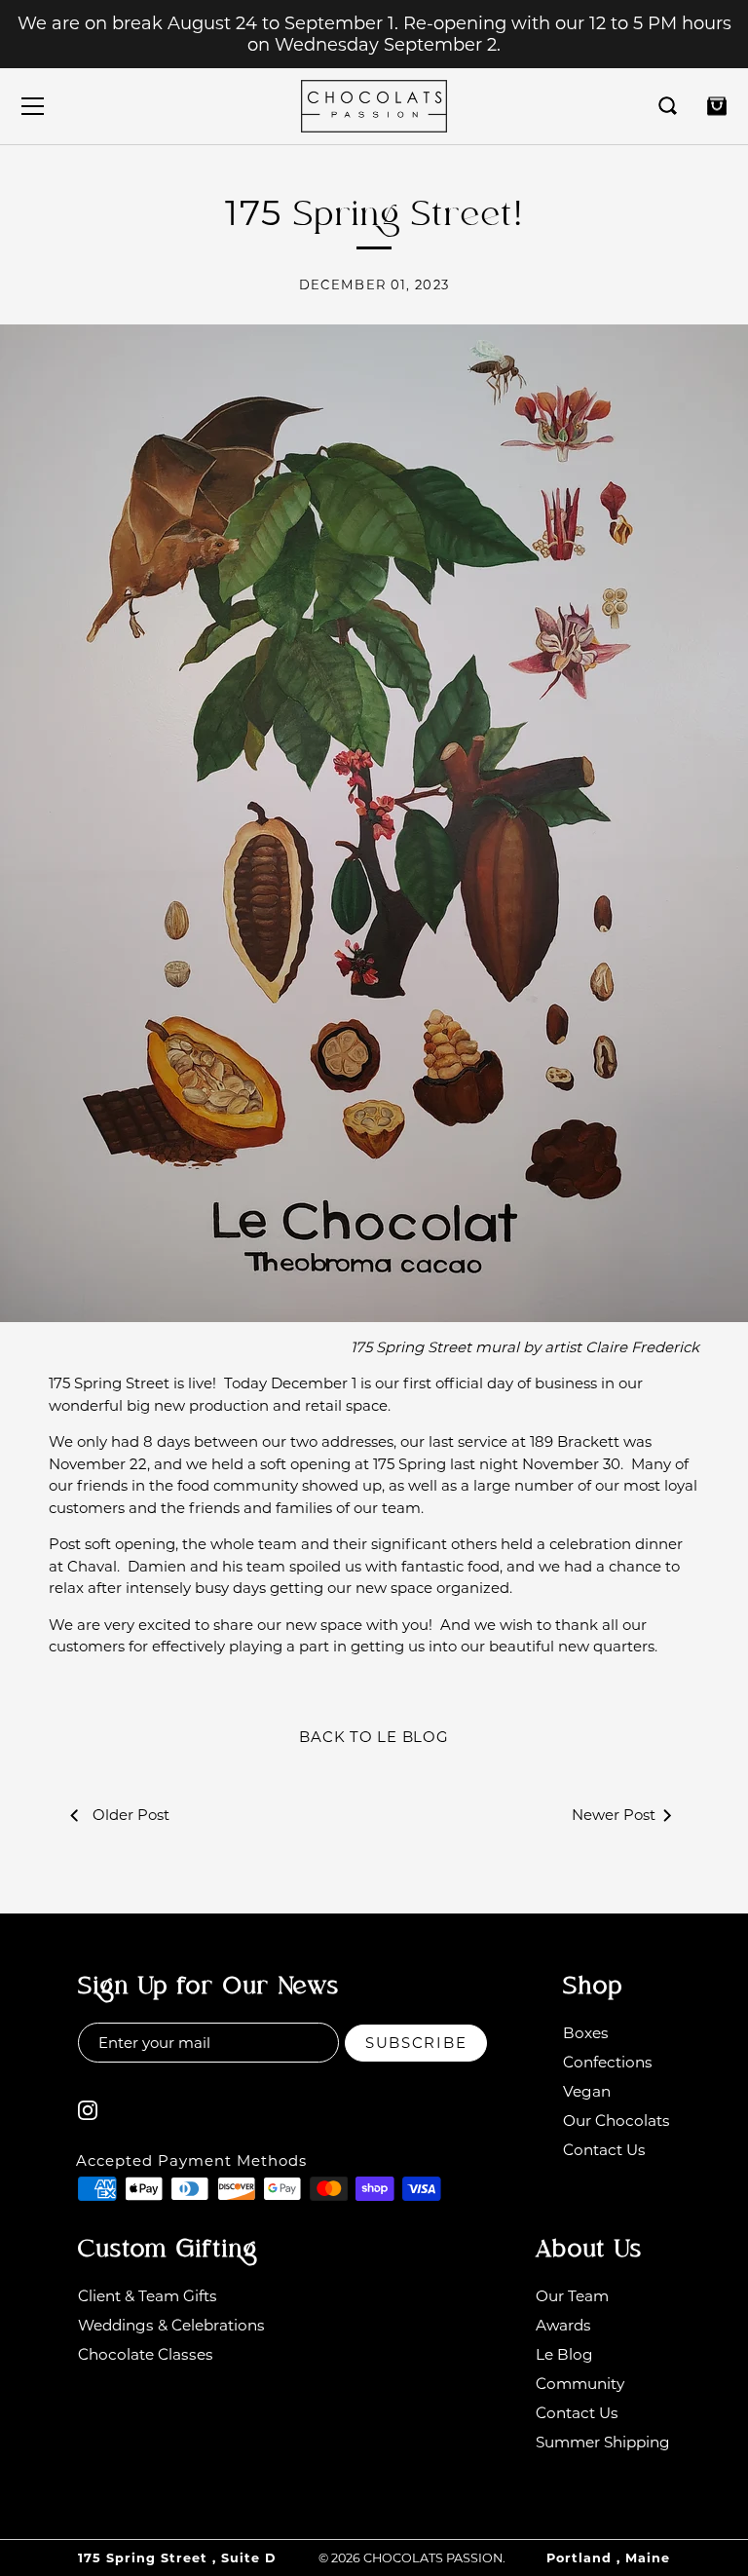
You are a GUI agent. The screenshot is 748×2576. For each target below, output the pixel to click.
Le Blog (564, 2354)
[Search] (668, 106)
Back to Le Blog (374, 1737)
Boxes (586, 2033)
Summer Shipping (603, 2442)
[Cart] (717, 106)
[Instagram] (88, 2109)
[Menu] (33, 106)
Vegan (587, 2091)
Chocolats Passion (433, 2558)
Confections (608, 2062)
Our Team (572, 2296)
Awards (563, 2325)
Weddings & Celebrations (171, 2325)
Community (580, 2384)
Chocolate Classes (146, 2354)
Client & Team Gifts (148, 2296)
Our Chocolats (617, 2121)
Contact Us (604, 2150)
